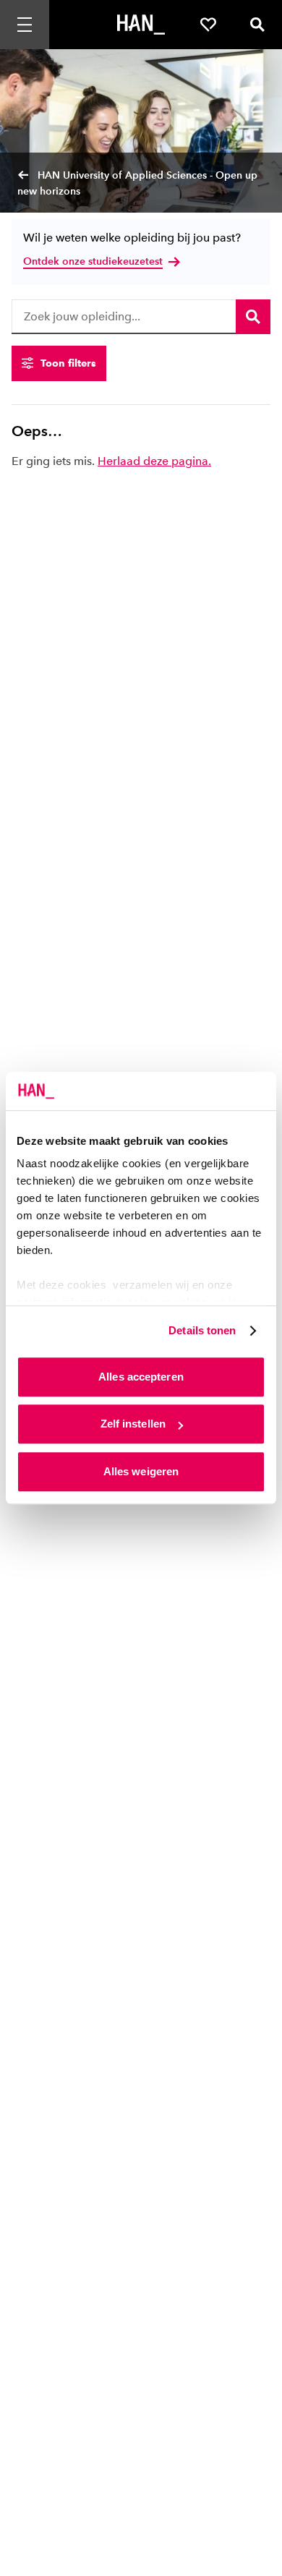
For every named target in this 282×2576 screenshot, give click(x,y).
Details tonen (202, 1330)
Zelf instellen (133, 1424)
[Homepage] (141, 25)
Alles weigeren (141, 1471)
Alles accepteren (141, 1377)
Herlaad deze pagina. (154, 461)
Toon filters (68, 363)
